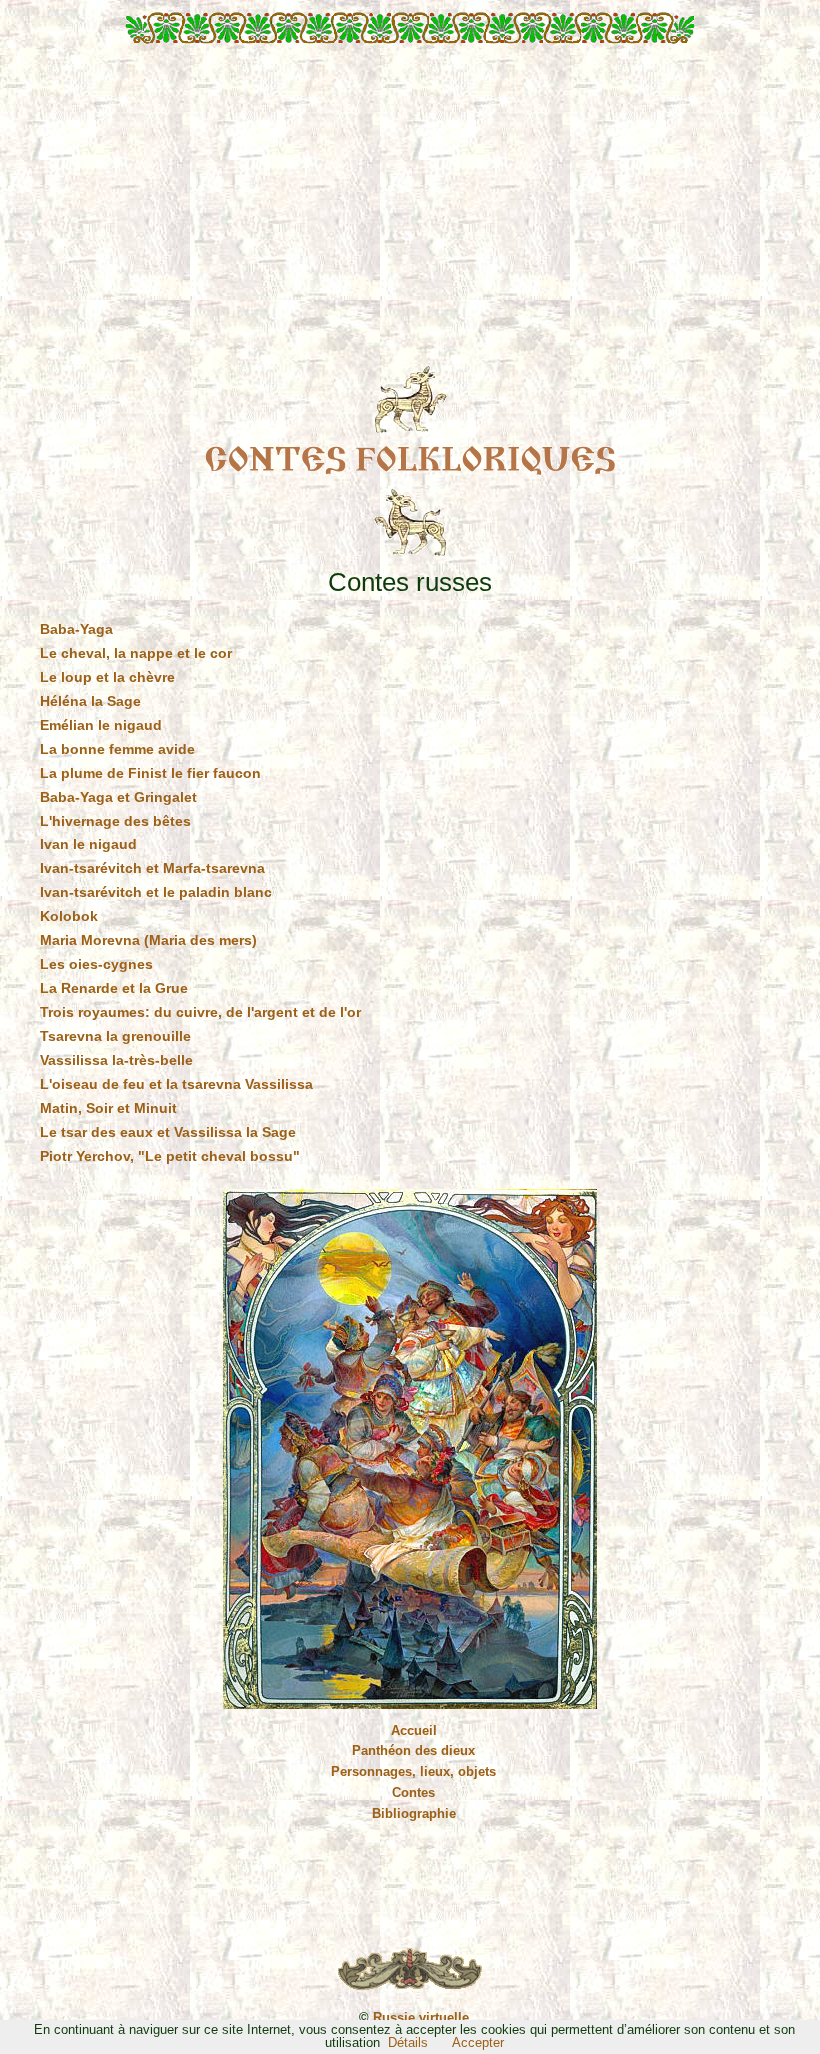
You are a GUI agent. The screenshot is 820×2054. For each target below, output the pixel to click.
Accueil (414, 1730)
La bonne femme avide (117, 749)
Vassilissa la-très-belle (116, 1060)
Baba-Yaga (76, 629)
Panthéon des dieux (413, 1750)
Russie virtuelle (421, 2017)
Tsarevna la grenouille (115, 1036)
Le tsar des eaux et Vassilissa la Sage (168, 1132)
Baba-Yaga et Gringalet (118, 797)
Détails (408, 2042)
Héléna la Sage (90, 701)
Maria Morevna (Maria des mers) (148, 940)
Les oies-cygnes (96, 964)
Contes (413, 1792)
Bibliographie (414, 1813)
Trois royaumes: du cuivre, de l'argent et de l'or (200, 1012)
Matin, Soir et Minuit (108, 1108)
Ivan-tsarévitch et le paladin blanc (156, 892)
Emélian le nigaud (101, 725)
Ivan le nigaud (88, 844)
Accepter (478, 2042)
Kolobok (69, 916)
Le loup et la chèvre (107, 677)
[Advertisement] (410, 212)
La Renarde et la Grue (114, 988)
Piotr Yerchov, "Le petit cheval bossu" (170, 1156)
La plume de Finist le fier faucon (150, 773)
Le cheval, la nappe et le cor (136, 653)
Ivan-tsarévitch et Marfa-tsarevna (152, 868)
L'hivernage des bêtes (115, 821)
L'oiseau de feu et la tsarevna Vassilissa (176, 1084)
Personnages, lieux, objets (413, 1771)
